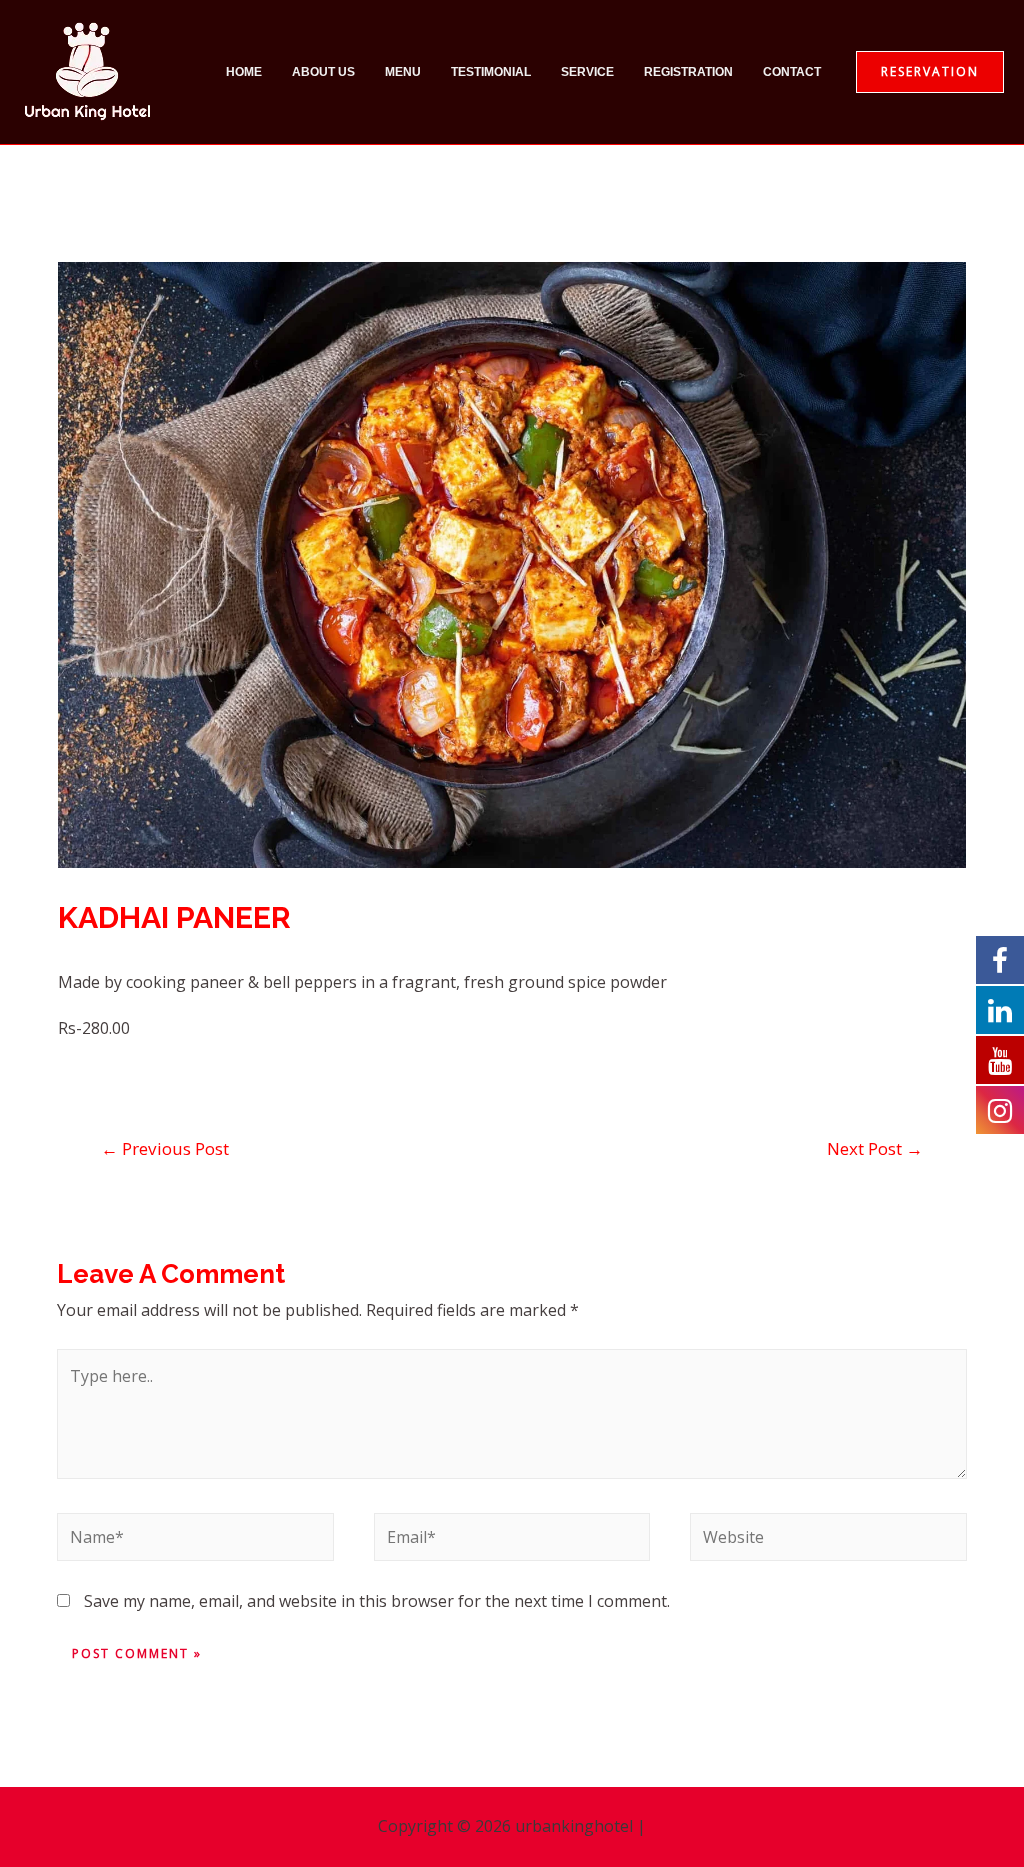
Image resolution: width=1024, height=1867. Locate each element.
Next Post (875, 1148)
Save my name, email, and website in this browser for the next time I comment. (377, 1601)
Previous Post (165, 1148)
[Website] (828, 1541)
